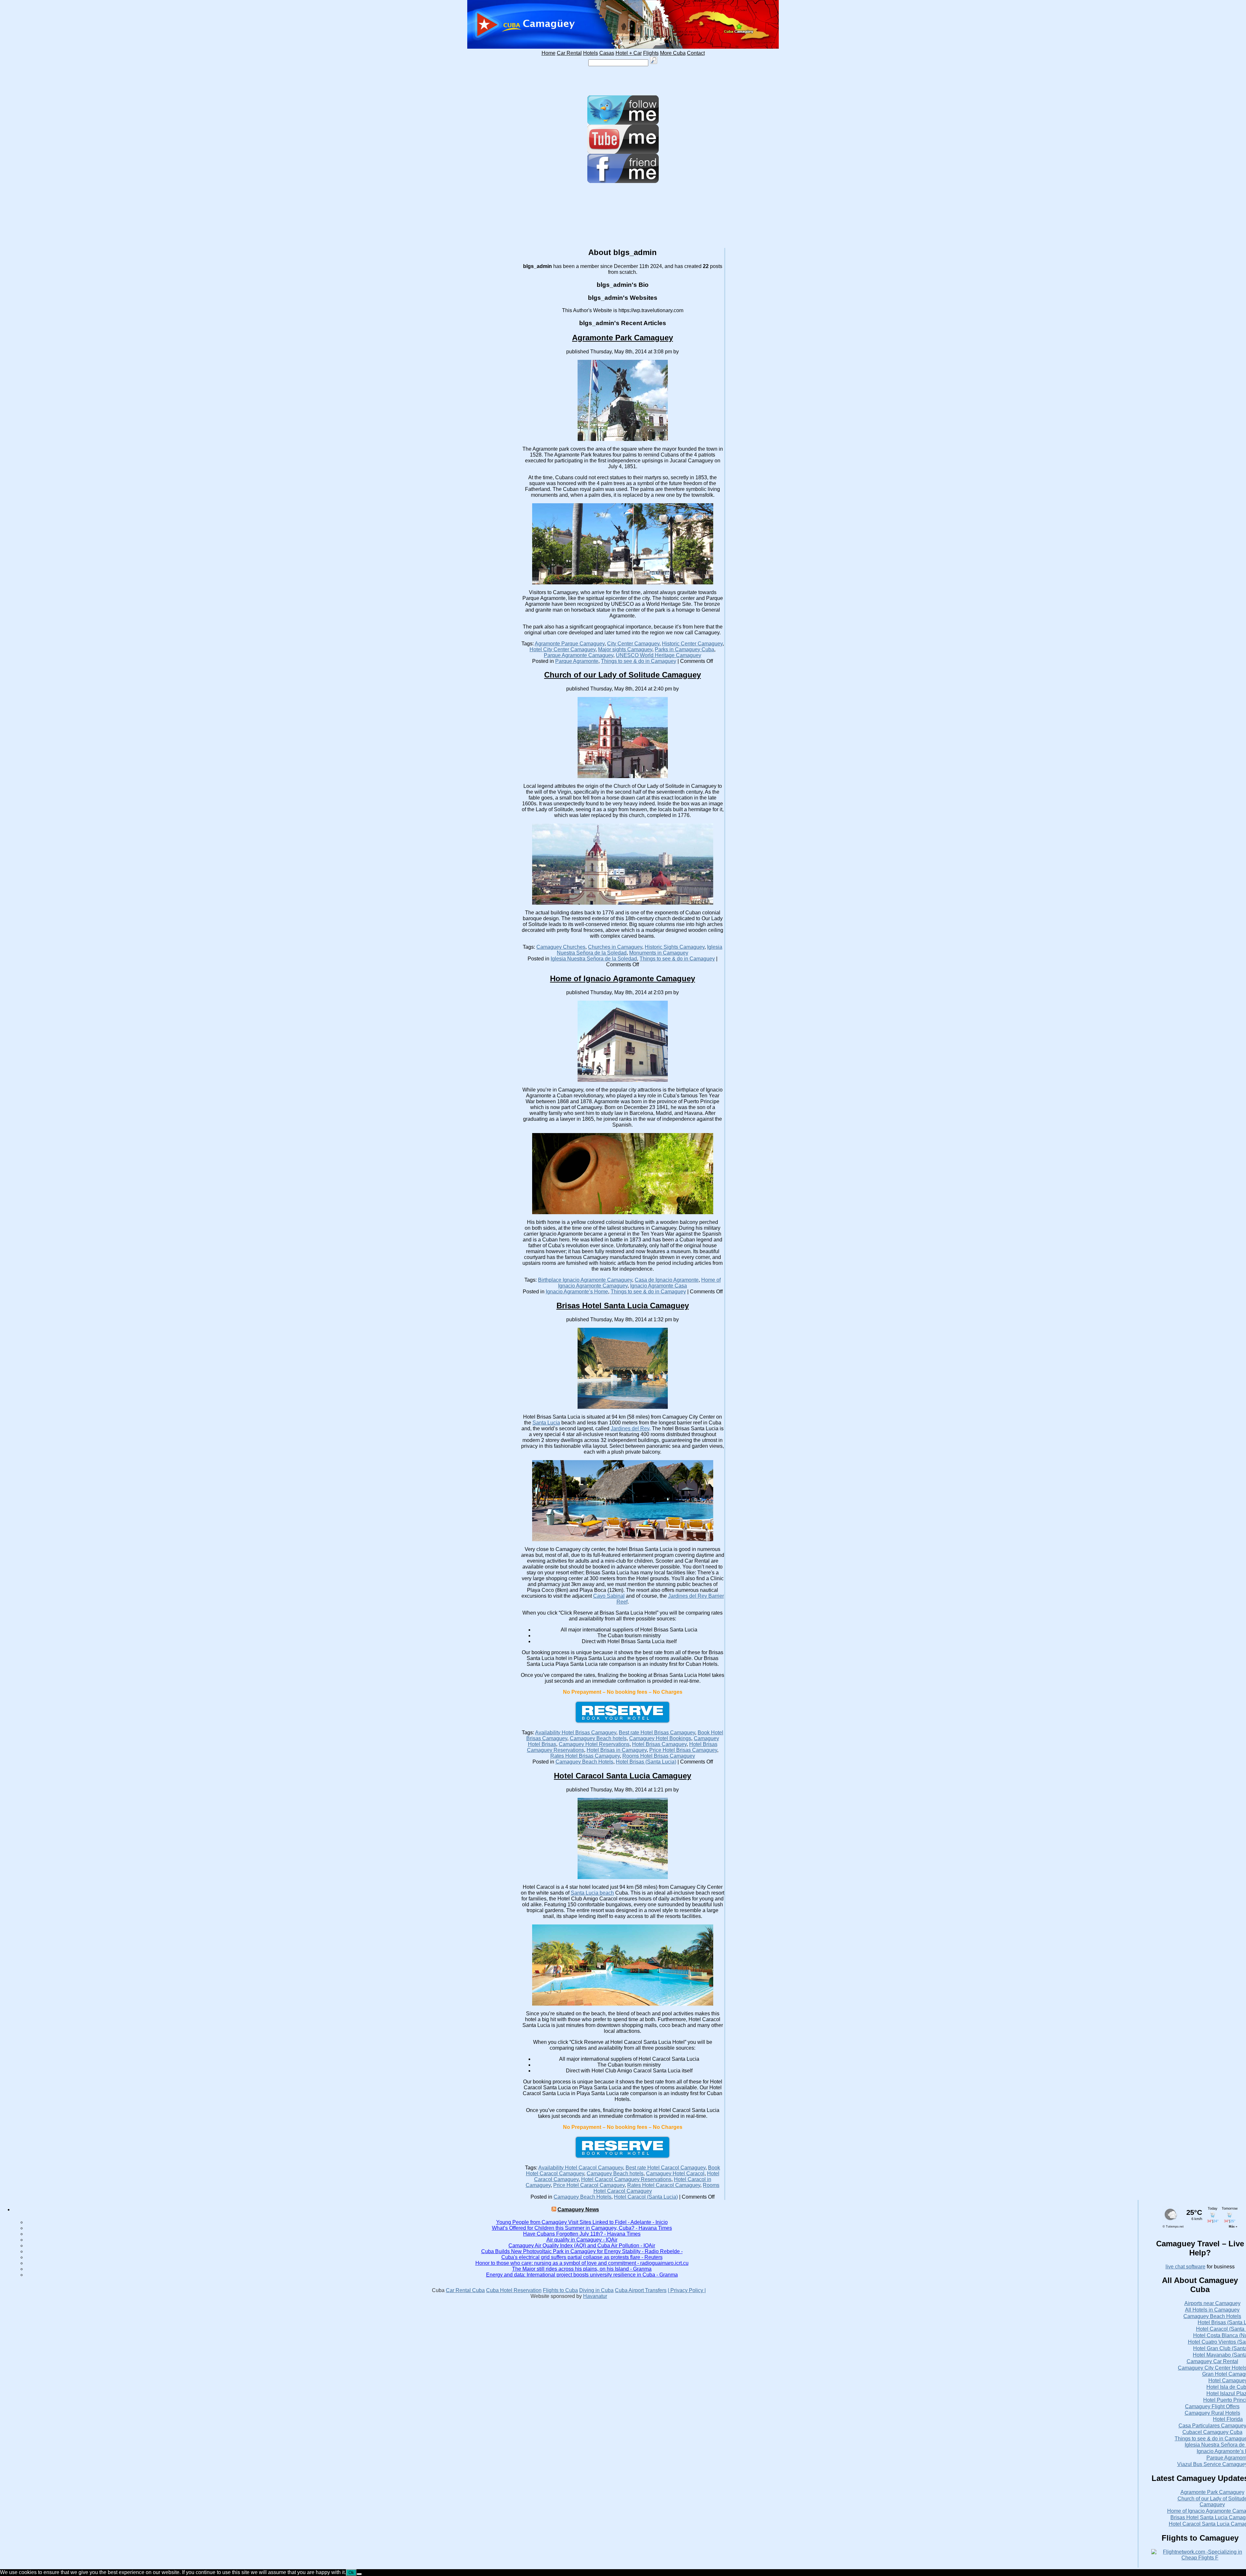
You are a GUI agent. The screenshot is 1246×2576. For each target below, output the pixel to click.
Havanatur (595, 2296)
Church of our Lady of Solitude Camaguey (623, 675)
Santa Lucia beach (592, 1893)
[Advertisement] (623, 81)
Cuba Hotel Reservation (514, 2290)
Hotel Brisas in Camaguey (617, 1750)
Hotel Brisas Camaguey (659, 1744)
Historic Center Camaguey (692, 644)
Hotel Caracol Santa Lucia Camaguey (623, 1776)
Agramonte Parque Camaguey (570, 644)
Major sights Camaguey (625, 649)
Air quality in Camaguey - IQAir (582, 2240)
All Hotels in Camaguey (1212, 2310)
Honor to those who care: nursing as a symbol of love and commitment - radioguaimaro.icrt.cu (582, 2263)
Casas (607, 53)
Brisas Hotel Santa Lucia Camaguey (623, 1306)
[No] (359, 2574)
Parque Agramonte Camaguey (579, 655)
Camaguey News (578, 2210)
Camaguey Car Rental (1212, 2361)
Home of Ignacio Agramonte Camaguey (623, 978)
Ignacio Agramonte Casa (659, 1286)
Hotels (591, 53)
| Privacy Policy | (687, 2290)
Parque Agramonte (577, 661)
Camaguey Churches (561, 947)
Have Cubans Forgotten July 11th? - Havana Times (582, 2234)
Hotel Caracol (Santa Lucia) (646, 2197)
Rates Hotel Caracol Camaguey (664, 2185)
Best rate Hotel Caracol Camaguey (666, 2168)
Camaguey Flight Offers (1212, 2406)
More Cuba (673, 53)
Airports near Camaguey (1212, 2303)
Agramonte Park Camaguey (623, 338)
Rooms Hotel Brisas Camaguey (659, 1756)
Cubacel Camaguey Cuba (1212, 2432)
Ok (351, 2573)
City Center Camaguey (633, 644)
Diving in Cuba (596, 2290)
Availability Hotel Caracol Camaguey (581, 2168)
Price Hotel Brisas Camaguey (683, 1750)
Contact (696, 53)
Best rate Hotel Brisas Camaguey (657, 1733)
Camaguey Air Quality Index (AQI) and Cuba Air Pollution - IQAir (582, 2246)
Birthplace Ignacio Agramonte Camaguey (585, 1280)
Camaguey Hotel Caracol (675, 2173)
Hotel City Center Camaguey (562, 649)
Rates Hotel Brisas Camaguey (585, 1756)
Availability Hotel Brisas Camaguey (576, 1733)
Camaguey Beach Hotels (584, 1762)
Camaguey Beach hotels (598, 1738)
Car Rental (569, 53)
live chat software (1185, 2267)
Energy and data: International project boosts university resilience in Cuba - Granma (582, 2275)
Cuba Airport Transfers (641, 2290)
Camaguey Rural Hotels (1212, 2413)
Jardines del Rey (630, 1428)
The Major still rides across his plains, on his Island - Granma (582, 2269)
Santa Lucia (546, 1423)
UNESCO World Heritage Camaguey (659, 655)
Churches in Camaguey (615, 947)
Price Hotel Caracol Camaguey (589, 2185)
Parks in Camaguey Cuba (684, 649)
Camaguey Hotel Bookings (660, 1738)
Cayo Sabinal (609, 1596)
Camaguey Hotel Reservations (594, 1744)
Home (549, 53)
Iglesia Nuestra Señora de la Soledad (594, 959)
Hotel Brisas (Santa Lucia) (646, 1762)
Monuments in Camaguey (659, 953)
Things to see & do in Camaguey (639, 661)
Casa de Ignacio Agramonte (667, 1280)
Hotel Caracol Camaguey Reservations (626, 2179)
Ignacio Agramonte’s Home (577, 1292)
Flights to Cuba (560, 2290)
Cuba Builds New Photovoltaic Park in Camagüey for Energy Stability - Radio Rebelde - (582, 2251)
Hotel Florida (1228, 2419)
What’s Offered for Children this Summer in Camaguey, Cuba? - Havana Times (582, 2228)
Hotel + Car (629, 53)
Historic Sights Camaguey (675, 947)
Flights (651, 53)
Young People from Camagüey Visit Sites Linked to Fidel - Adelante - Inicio (582, 2222)
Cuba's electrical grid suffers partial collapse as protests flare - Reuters (582, 2257)
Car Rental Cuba (465, 2290)
